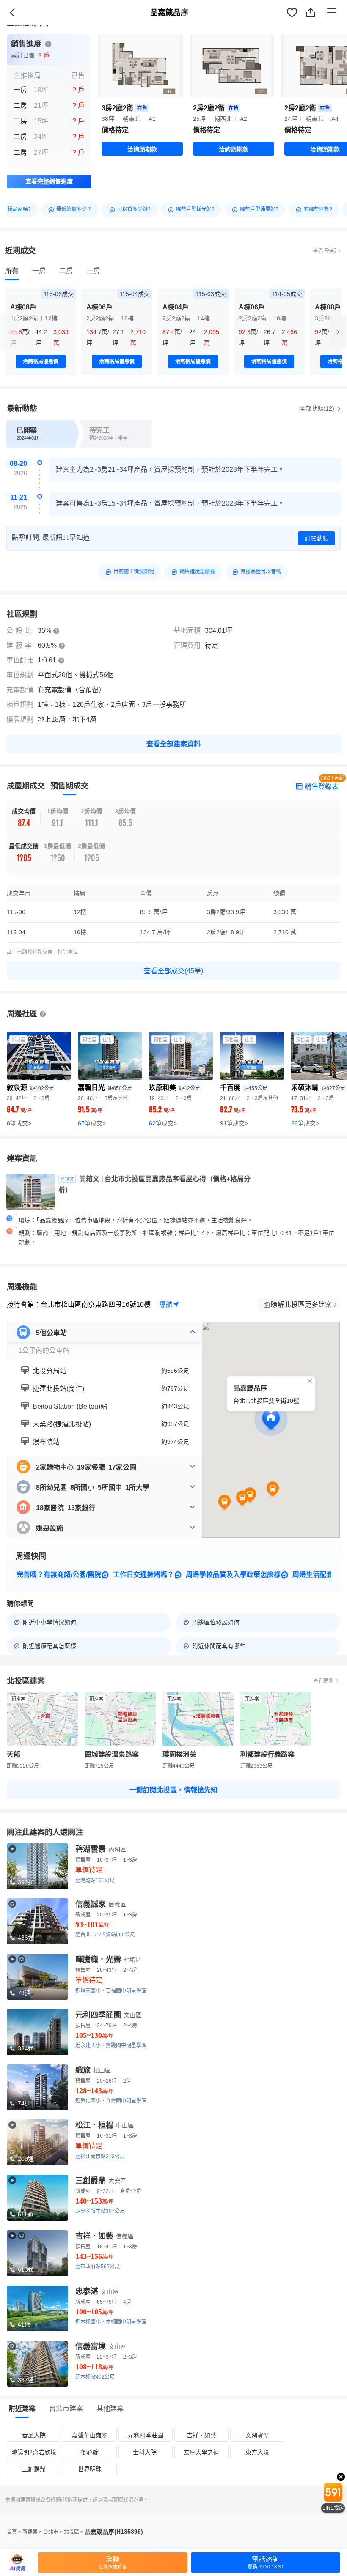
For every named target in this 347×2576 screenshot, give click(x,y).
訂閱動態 (317, 538)
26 (305, 1123)
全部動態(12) (318, 408)
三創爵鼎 (34, 2469)
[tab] (12, 271)
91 (234, 1123)
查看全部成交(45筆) (173, 971)
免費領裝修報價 (315, 22)
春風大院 (34, 2435)
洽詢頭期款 (142, 149)
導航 (166, 1304)
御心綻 (90, 2452)
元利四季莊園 (146, 2435)
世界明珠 (90, 2469)
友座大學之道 (201, 2452)
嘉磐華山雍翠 (90, 2435)
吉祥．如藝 (201, 2435)
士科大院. (146, 2452)
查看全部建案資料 (173, 744)
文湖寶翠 (257, 2435)
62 (163, 1123)
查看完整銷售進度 (49, 181)
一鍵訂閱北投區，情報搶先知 (173, 1790)
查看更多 (323, 1681)
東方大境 (257, 2452)
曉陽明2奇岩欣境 (34, 2452)
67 (92, 1123)
